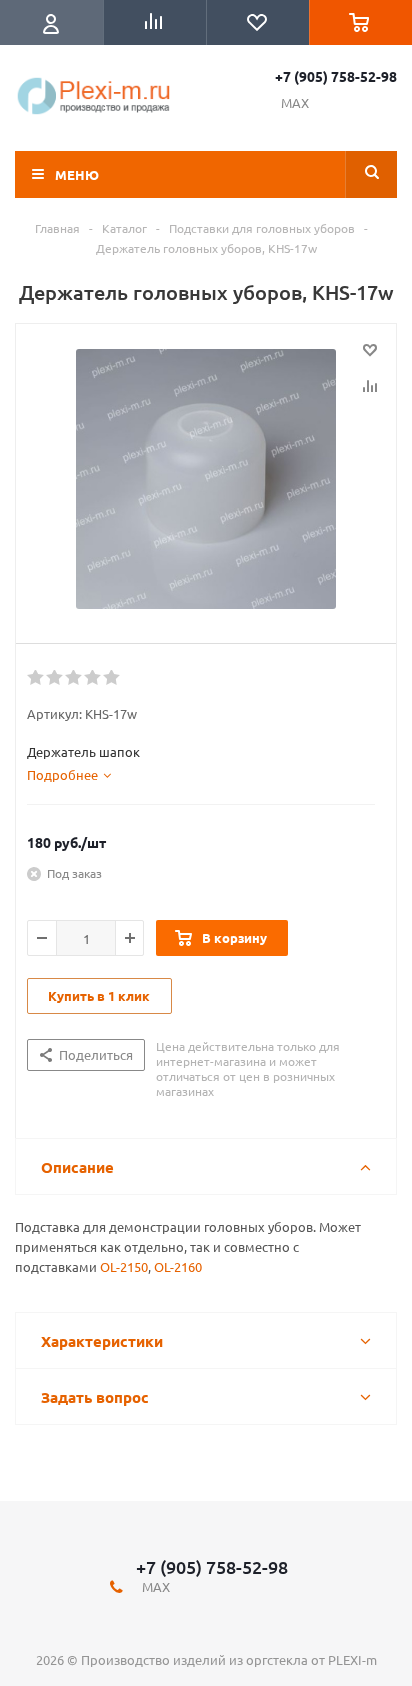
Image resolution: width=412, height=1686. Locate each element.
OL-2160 (178, 1266)
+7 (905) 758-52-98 (336, 76)
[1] (36, 678)
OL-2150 (124, 1266)
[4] (93, 678)
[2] (55, 678)
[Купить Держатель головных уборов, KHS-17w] (206, 479)
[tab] (69, 775)
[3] (74, 678)
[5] (112, 678)
